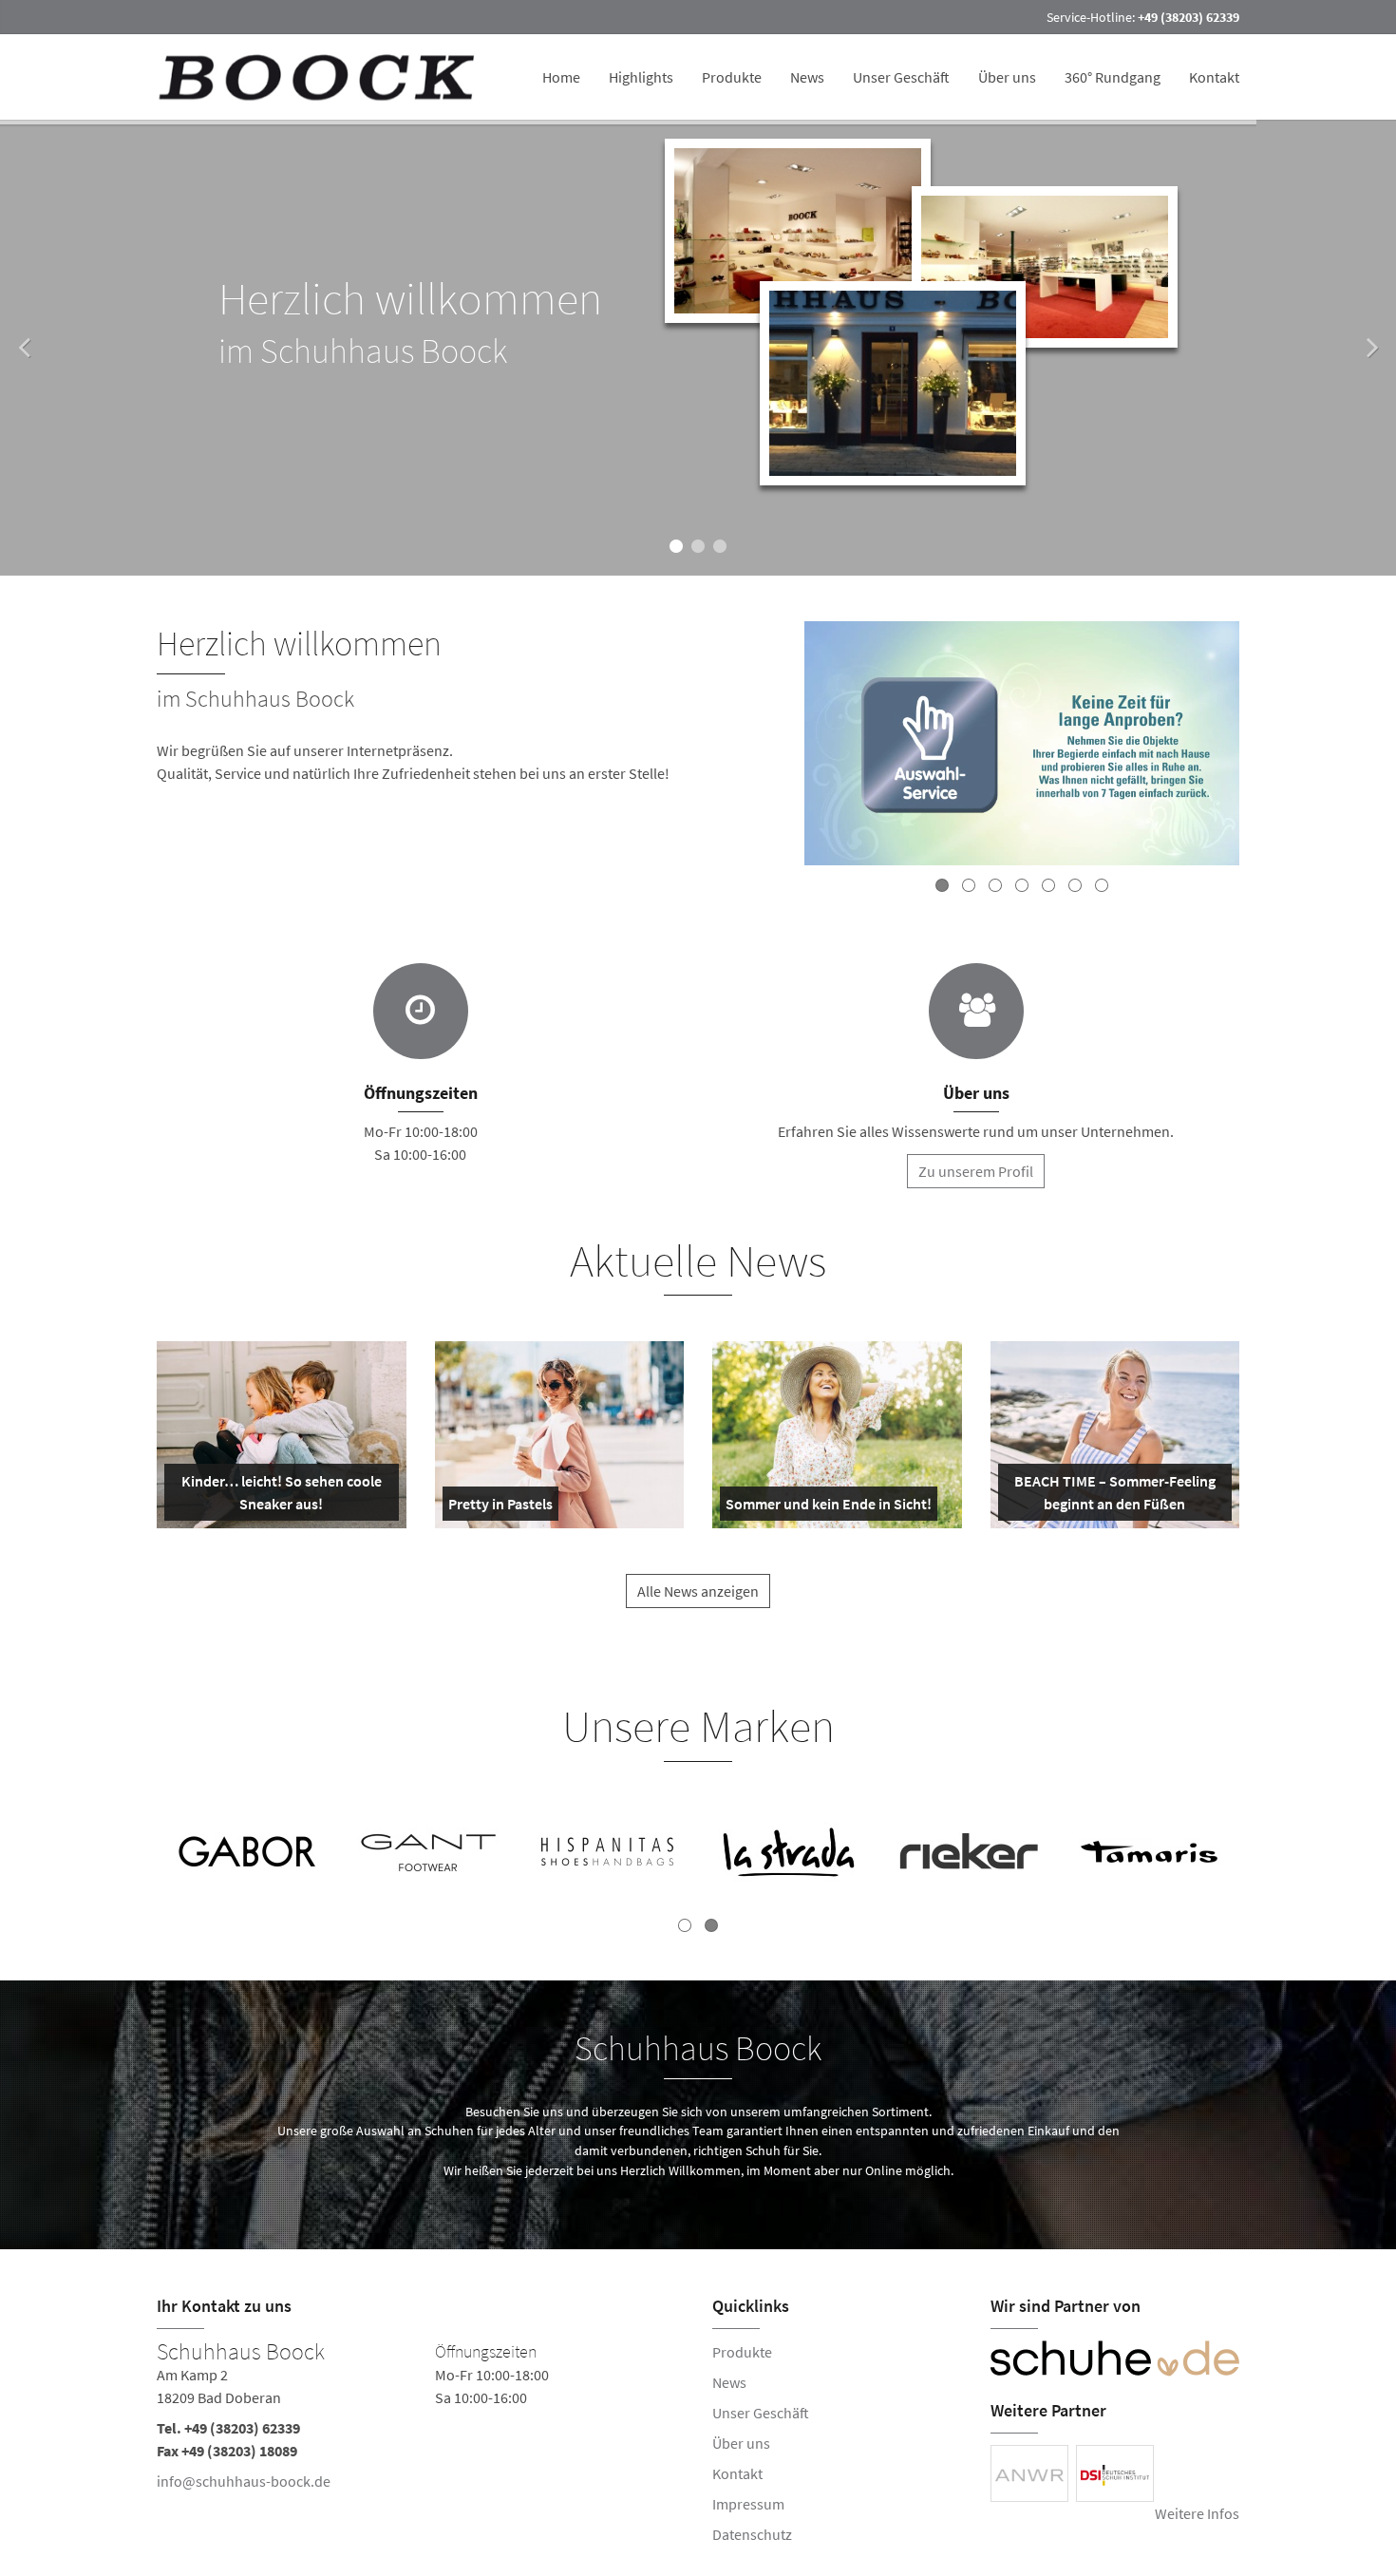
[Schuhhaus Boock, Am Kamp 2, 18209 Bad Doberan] (420, 2420)
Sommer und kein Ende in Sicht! (829, 1507)
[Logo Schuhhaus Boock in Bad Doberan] (319, 77)
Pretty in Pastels (500, 1507)
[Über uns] (976, 1011)
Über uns (1007, 77)
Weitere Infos (1197, 2513)
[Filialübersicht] (421, 1011)
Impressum (748, 2504)
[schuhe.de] (1115, 2358)
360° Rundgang (1113, 77)
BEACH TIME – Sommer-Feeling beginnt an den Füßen (1113, 1496)
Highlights (641, 77)
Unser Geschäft (901, 77)
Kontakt (1214, 77)
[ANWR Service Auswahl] (1022, 746)
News (807, 77)
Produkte (732, 77)
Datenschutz (752, 2534)
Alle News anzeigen (698, 1591)
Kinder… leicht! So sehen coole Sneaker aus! (280, 1496)
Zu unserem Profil (976, 1171)
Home (561, 77)
